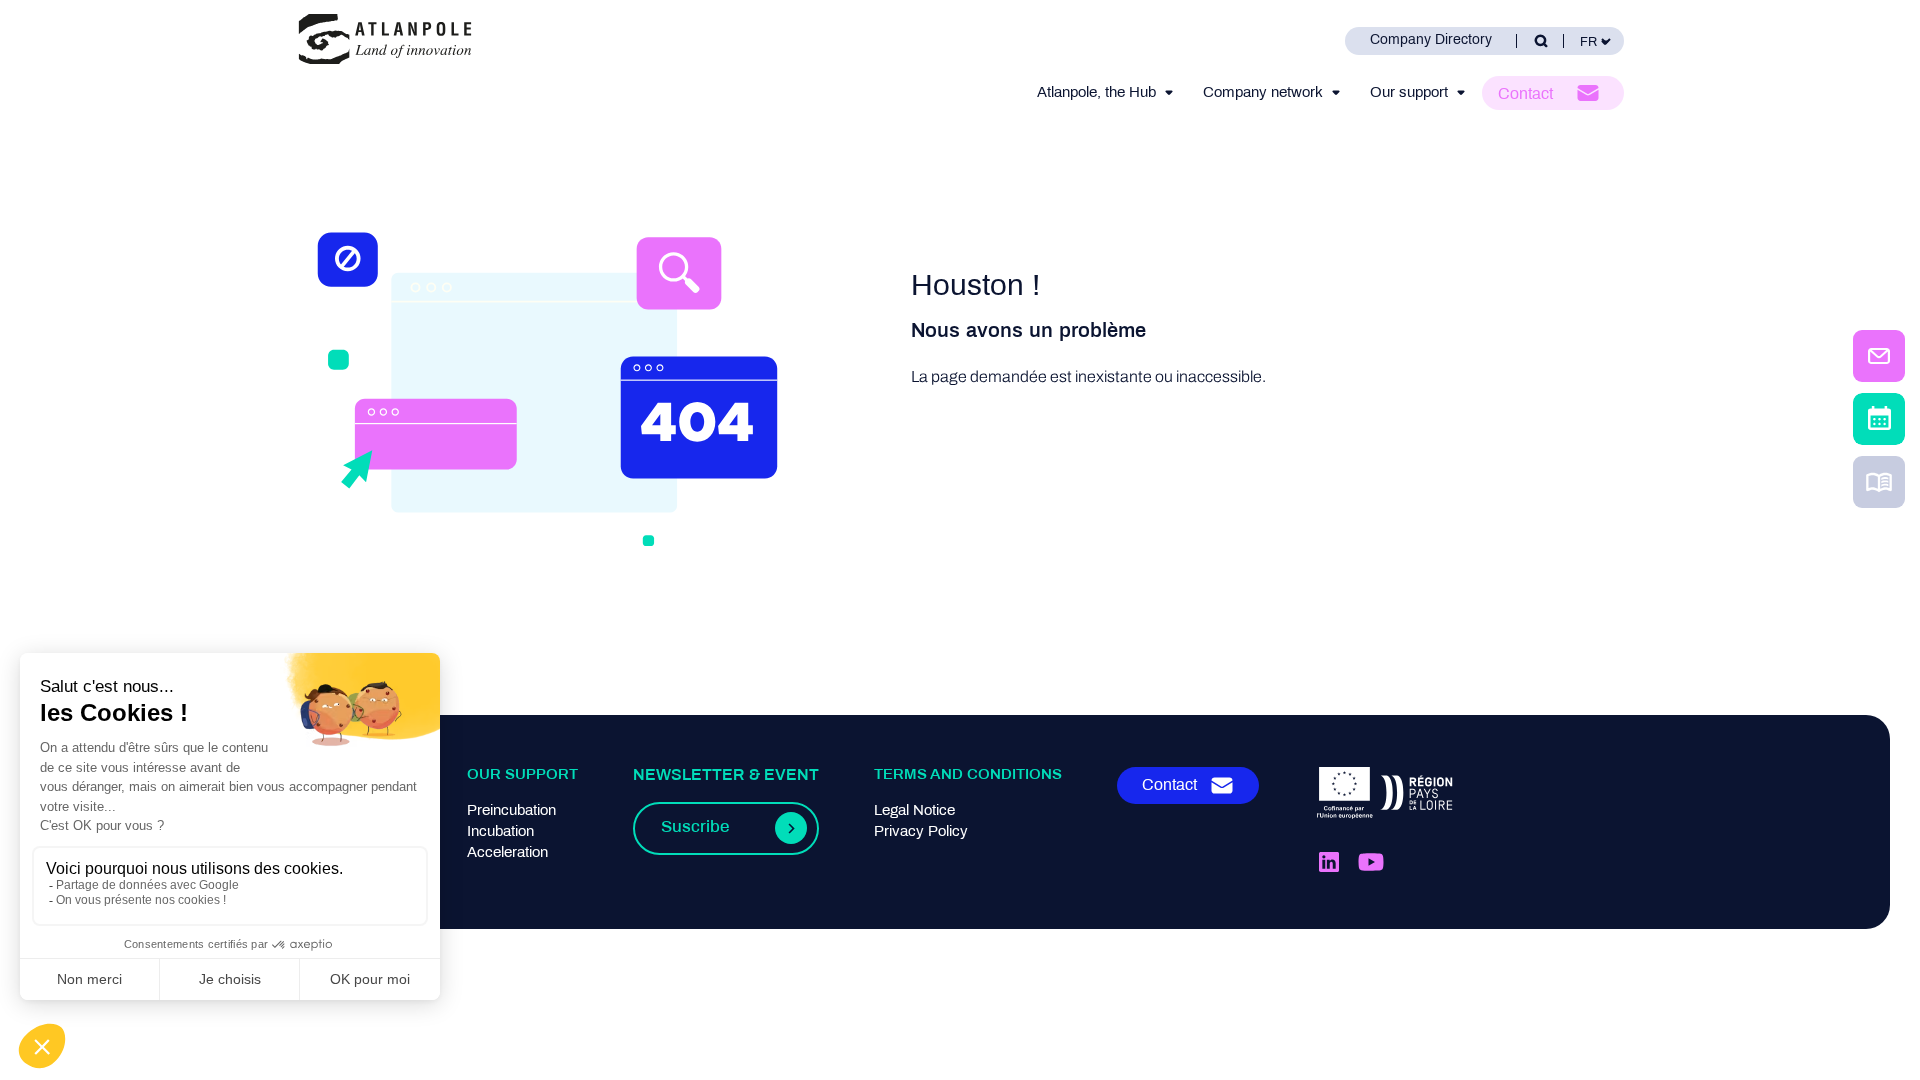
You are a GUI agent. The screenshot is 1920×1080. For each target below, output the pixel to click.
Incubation (500, 832)
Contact (1525, 94)
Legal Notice (914, 811)
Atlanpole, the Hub (1096, 93)
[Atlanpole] (385, 40)
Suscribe (695, 828)
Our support (1409, 93)
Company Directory (1431, 40)
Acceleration (507, 853)
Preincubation (511, 811)
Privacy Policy (921, 832)
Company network (1263, 93)
